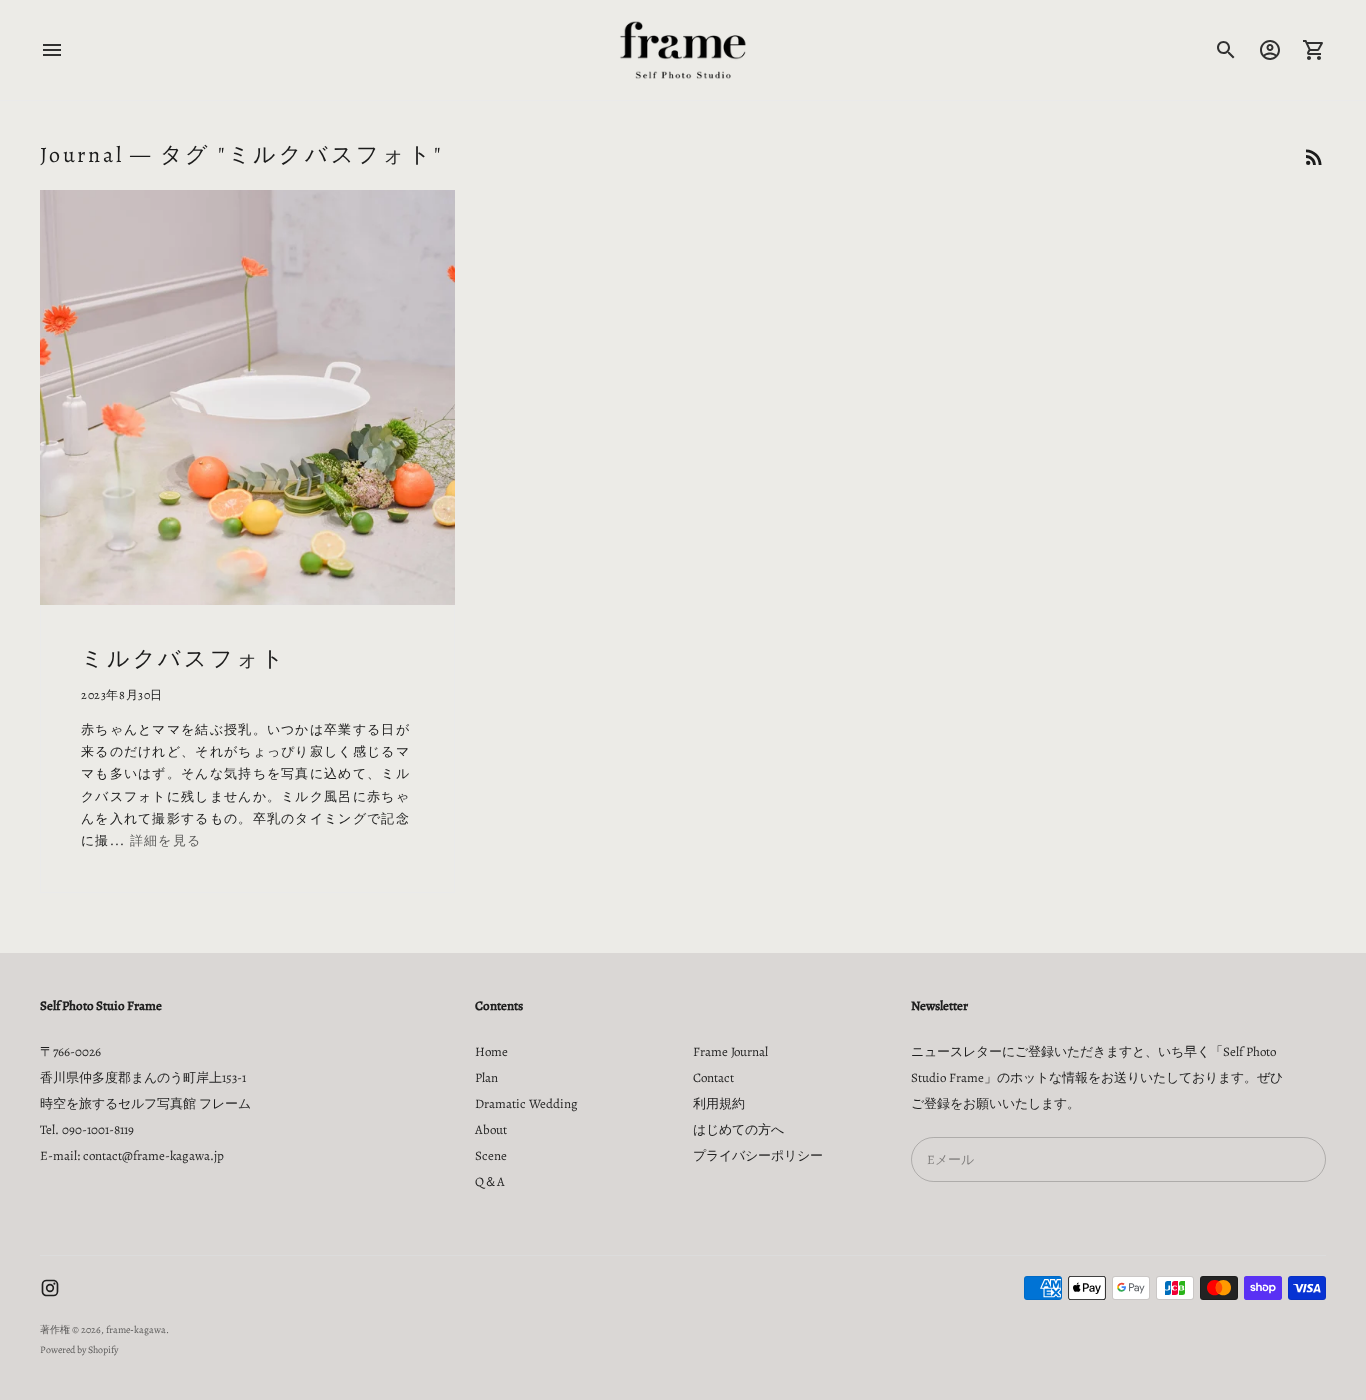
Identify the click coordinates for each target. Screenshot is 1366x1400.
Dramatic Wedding (526, 1103)
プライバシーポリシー (758, 1155)
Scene (491, 1155)
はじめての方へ (738, 1129)
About (491, 1129)
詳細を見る (166, 840)
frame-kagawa (136, 1329)
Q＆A (490, 1181)
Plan (486, 1077)
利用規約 (719, 1103)
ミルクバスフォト (184, 659)
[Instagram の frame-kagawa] (50, 1288)
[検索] (1226, 50)
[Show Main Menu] (52, 50)
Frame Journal (730, 1051)
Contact (713, 1077)
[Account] (1270, 50)
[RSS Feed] (1314, 157)
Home (491, 1051)
